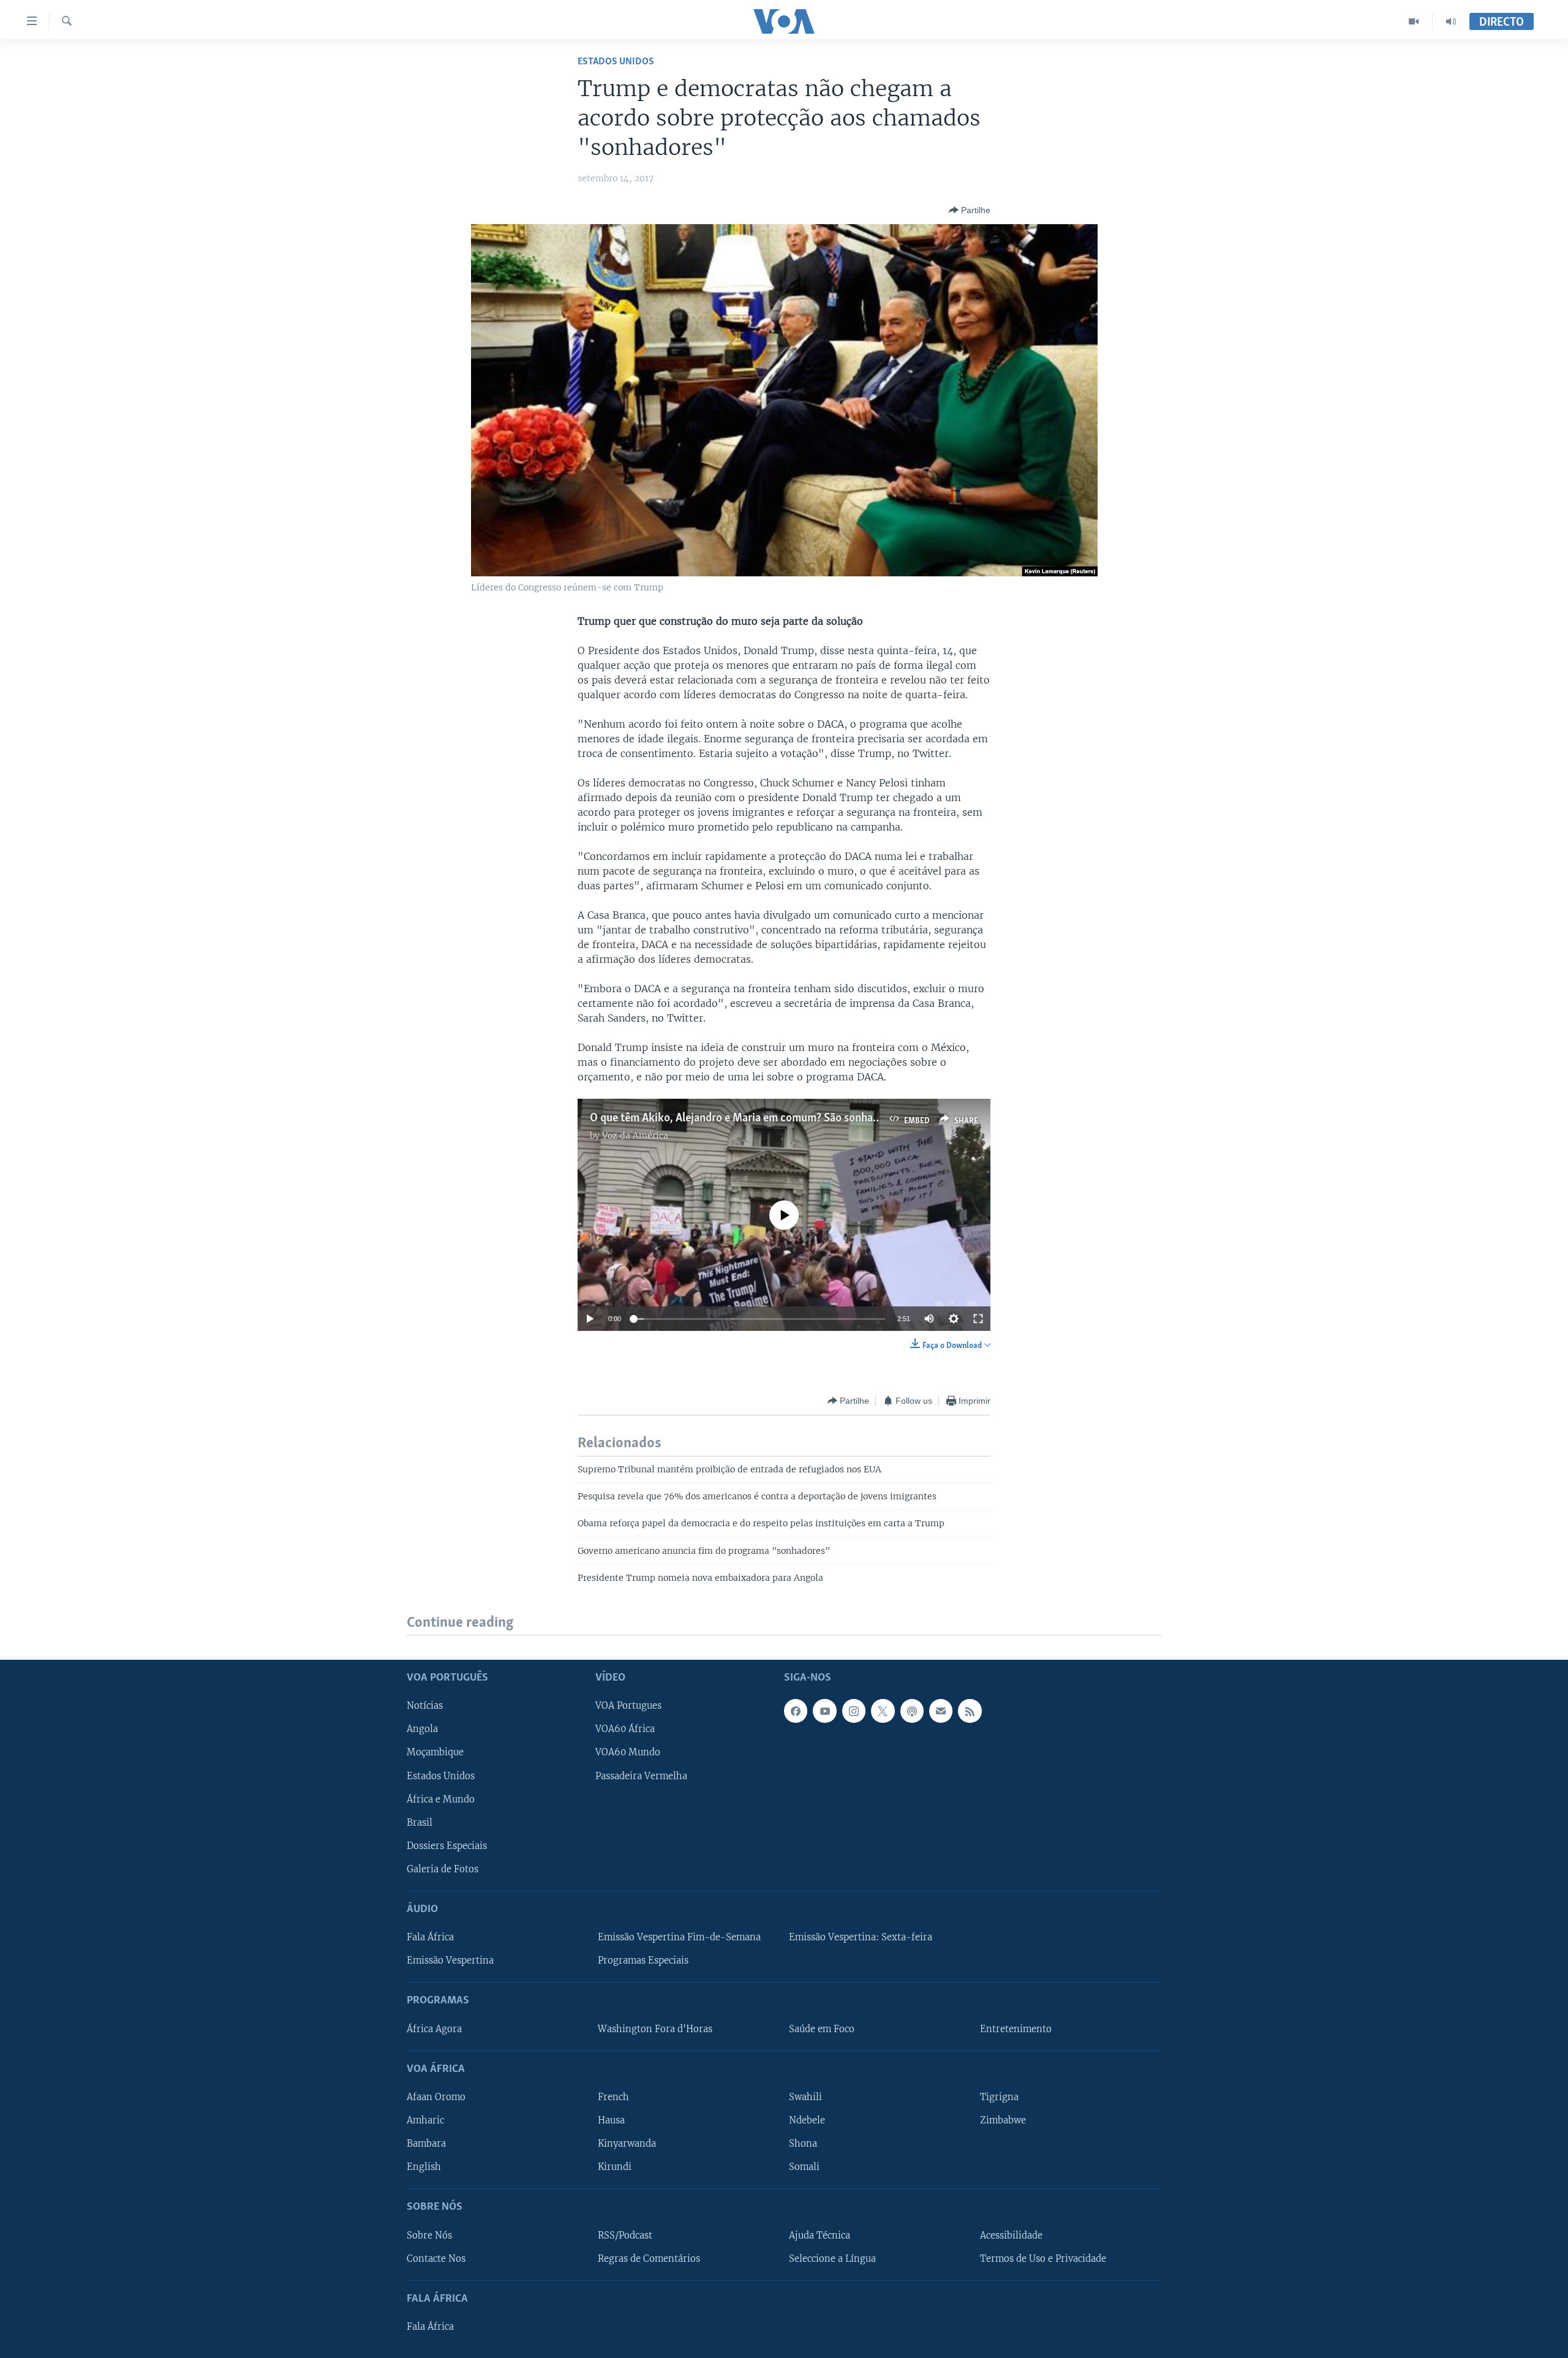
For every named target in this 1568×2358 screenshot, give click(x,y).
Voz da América (635, 1136)
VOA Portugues (628, 1706)
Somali (804, 2167)
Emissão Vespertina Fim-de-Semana (679, 1937)
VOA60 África (625, 1729)
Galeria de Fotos (443, 1869)
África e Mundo (441, 1799)
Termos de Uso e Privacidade (1043, 2259)
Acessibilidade (1011, 2235)
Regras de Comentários (649, 2259)
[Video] (1414, 21)
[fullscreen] (978, 1319)
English (424, 2167)
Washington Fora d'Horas (655, 2029)
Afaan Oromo (436, 2097)
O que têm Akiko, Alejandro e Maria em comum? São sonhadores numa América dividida (801, 1118)
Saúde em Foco (822, 2029)
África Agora (434, 2029)
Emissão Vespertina (450, 1961)
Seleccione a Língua (832, 2259)
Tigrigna (999, 2097)
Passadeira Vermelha (641, 1776)
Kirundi (615, 2167)
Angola (422, 1729)
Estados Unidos (616, 62)
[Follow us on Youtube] (824, 1711)
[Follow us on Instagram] (854, 1711)
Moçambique (435, 1752)
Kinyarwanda (627, 2144)
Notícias (425, 1706)
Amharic (425, 2120)
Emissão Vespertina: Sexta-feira (861, 1937)
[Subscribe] (941, 1711)
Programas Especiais (643, 1961)
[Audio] (1451, 21)
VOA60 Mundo (628, 1752)
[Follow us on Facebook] (796, 1711)
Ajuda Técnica (820, 2235)
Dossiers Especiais (447, 1846)
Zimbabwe (1003, 2120)
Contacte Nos (436, 2259)
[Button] (970, 210)
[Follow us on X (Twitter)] (883, 1711)
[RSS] (970, 1711)
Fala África (430, 1937)
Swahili (805, 2097)
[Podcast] (912, 1711)
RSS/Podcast (625, 2235)
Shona (803, 2144)
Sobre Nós (429, 2235)
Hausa (611, 2120)
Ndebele (807, 2120)
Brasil (420, 1823)
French (613, 2097)
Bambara (426, 2144)
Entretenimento (1016, 2029)
